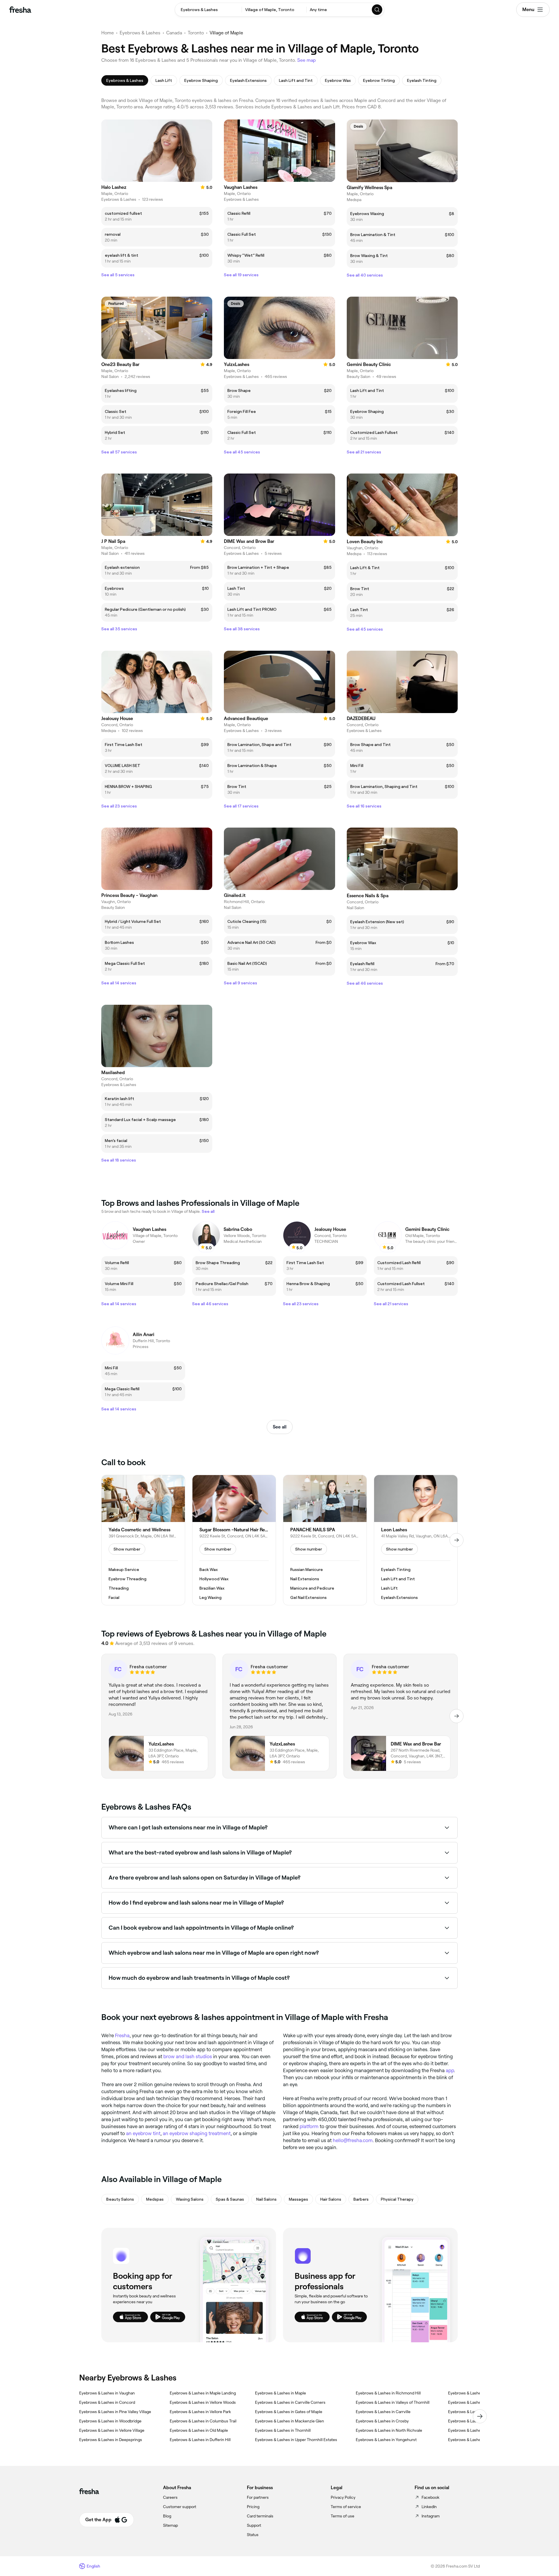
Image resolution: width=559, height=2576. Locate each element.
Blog (167, 2516)
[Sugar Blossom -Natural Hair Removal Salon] (234, 1540)
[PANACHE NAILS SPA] (325, 1540)
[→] (457, 1540)
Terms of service (346, 2507)
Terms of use (343, 2516)
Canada (174, 33)
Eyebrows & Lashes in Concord (107, 2402)
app (450, 2070)
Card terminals (260, 2516)
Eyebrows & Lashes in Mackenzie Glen (290, 2421)
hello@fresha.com (353, 2140)
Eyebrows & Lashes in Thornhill (283, 2430)
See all (280, 1427)
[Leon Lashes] (416, 1540)
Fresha (122, 2035)
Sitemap (170, 2525)
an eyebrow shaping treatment (197, 2133)
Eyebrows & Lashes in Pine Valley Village (115, 2412)
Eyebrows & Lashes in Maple (281, 2393)
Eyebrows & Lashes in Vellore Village (112, 2430)
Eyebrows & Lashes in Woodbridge (110, 2421)
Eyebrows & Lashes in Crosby (382, 2421)
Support (254, 2525)
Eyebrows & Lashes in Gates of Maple (289, 2412)
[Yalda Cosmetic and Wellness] (143, 1540)
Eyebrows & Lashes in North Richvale (389, 2430)
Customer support (180, 2507)
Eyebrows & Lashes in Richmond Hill (388, 2393)
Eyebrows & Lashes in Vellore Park (200, 2412)
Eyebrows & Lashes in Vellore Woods (203, 2402)
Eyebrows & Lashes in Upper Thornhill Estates (296, 2440)
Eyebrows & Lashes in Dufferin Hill (200, 2440)
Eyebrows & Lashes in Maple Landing (203, 2393)
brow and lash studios (188, 2056)
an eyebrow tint (143, 2133)
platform (309, 2126)
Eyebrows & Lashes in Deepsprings (111, 2440)
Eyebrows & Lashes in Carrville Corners (290, 2402)
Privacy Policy (343, 2497)
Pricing (253, 2507)
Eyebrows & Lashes (140, 33)
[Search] (377, 10)
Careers (170, 2497)
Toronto (196, 33)
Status (253, 2535)
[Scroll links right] (480, 2416)
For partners (258, 2497)
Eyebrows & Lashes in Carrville (383, 2412)
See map (307, 60)
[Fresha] (20, 10)
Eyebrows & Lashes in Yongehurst (386, 2440)
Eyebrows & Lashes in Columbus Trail (203, 2421)
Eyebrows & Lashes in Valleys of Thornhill (393, 2402)
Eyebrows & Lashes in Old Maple (199, 2430)
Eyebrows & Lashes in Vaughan (107, 2393)
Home (108, 33)
